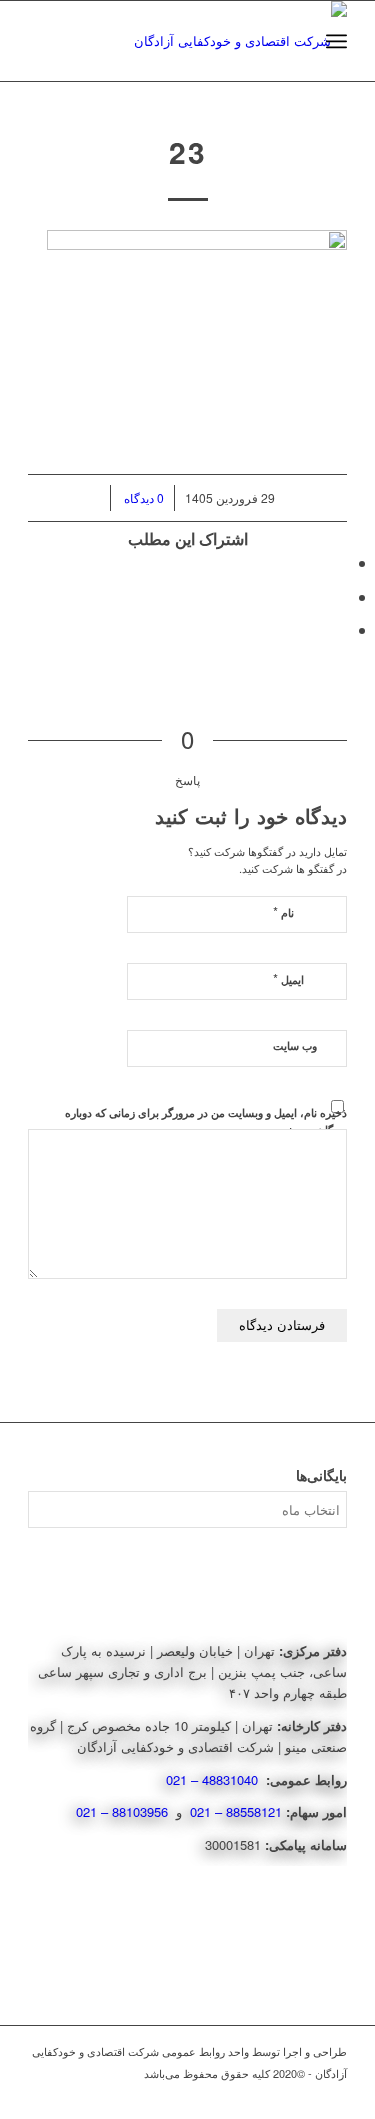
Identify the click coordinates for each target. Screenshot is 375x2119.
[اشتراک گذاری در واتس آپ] (341, 596)
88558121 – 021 (236, 1811)
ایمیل (288, 978)
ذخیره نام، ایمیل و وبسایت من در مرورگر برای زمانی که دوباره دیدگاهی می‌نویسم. (206, 1121)
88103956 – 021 (124, 1811)
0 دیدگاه (142, 497)
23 (188, 151)
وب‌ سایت (295, 1045)
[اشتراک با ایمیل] (341, 629)
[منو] (336, 41)
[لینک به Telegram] (332, 2094)
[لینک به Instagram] (302, 2094)
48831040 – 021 (214, 1779)
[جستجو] (292, 41)
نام (283, 911)
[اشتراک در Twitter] (341, 562)
